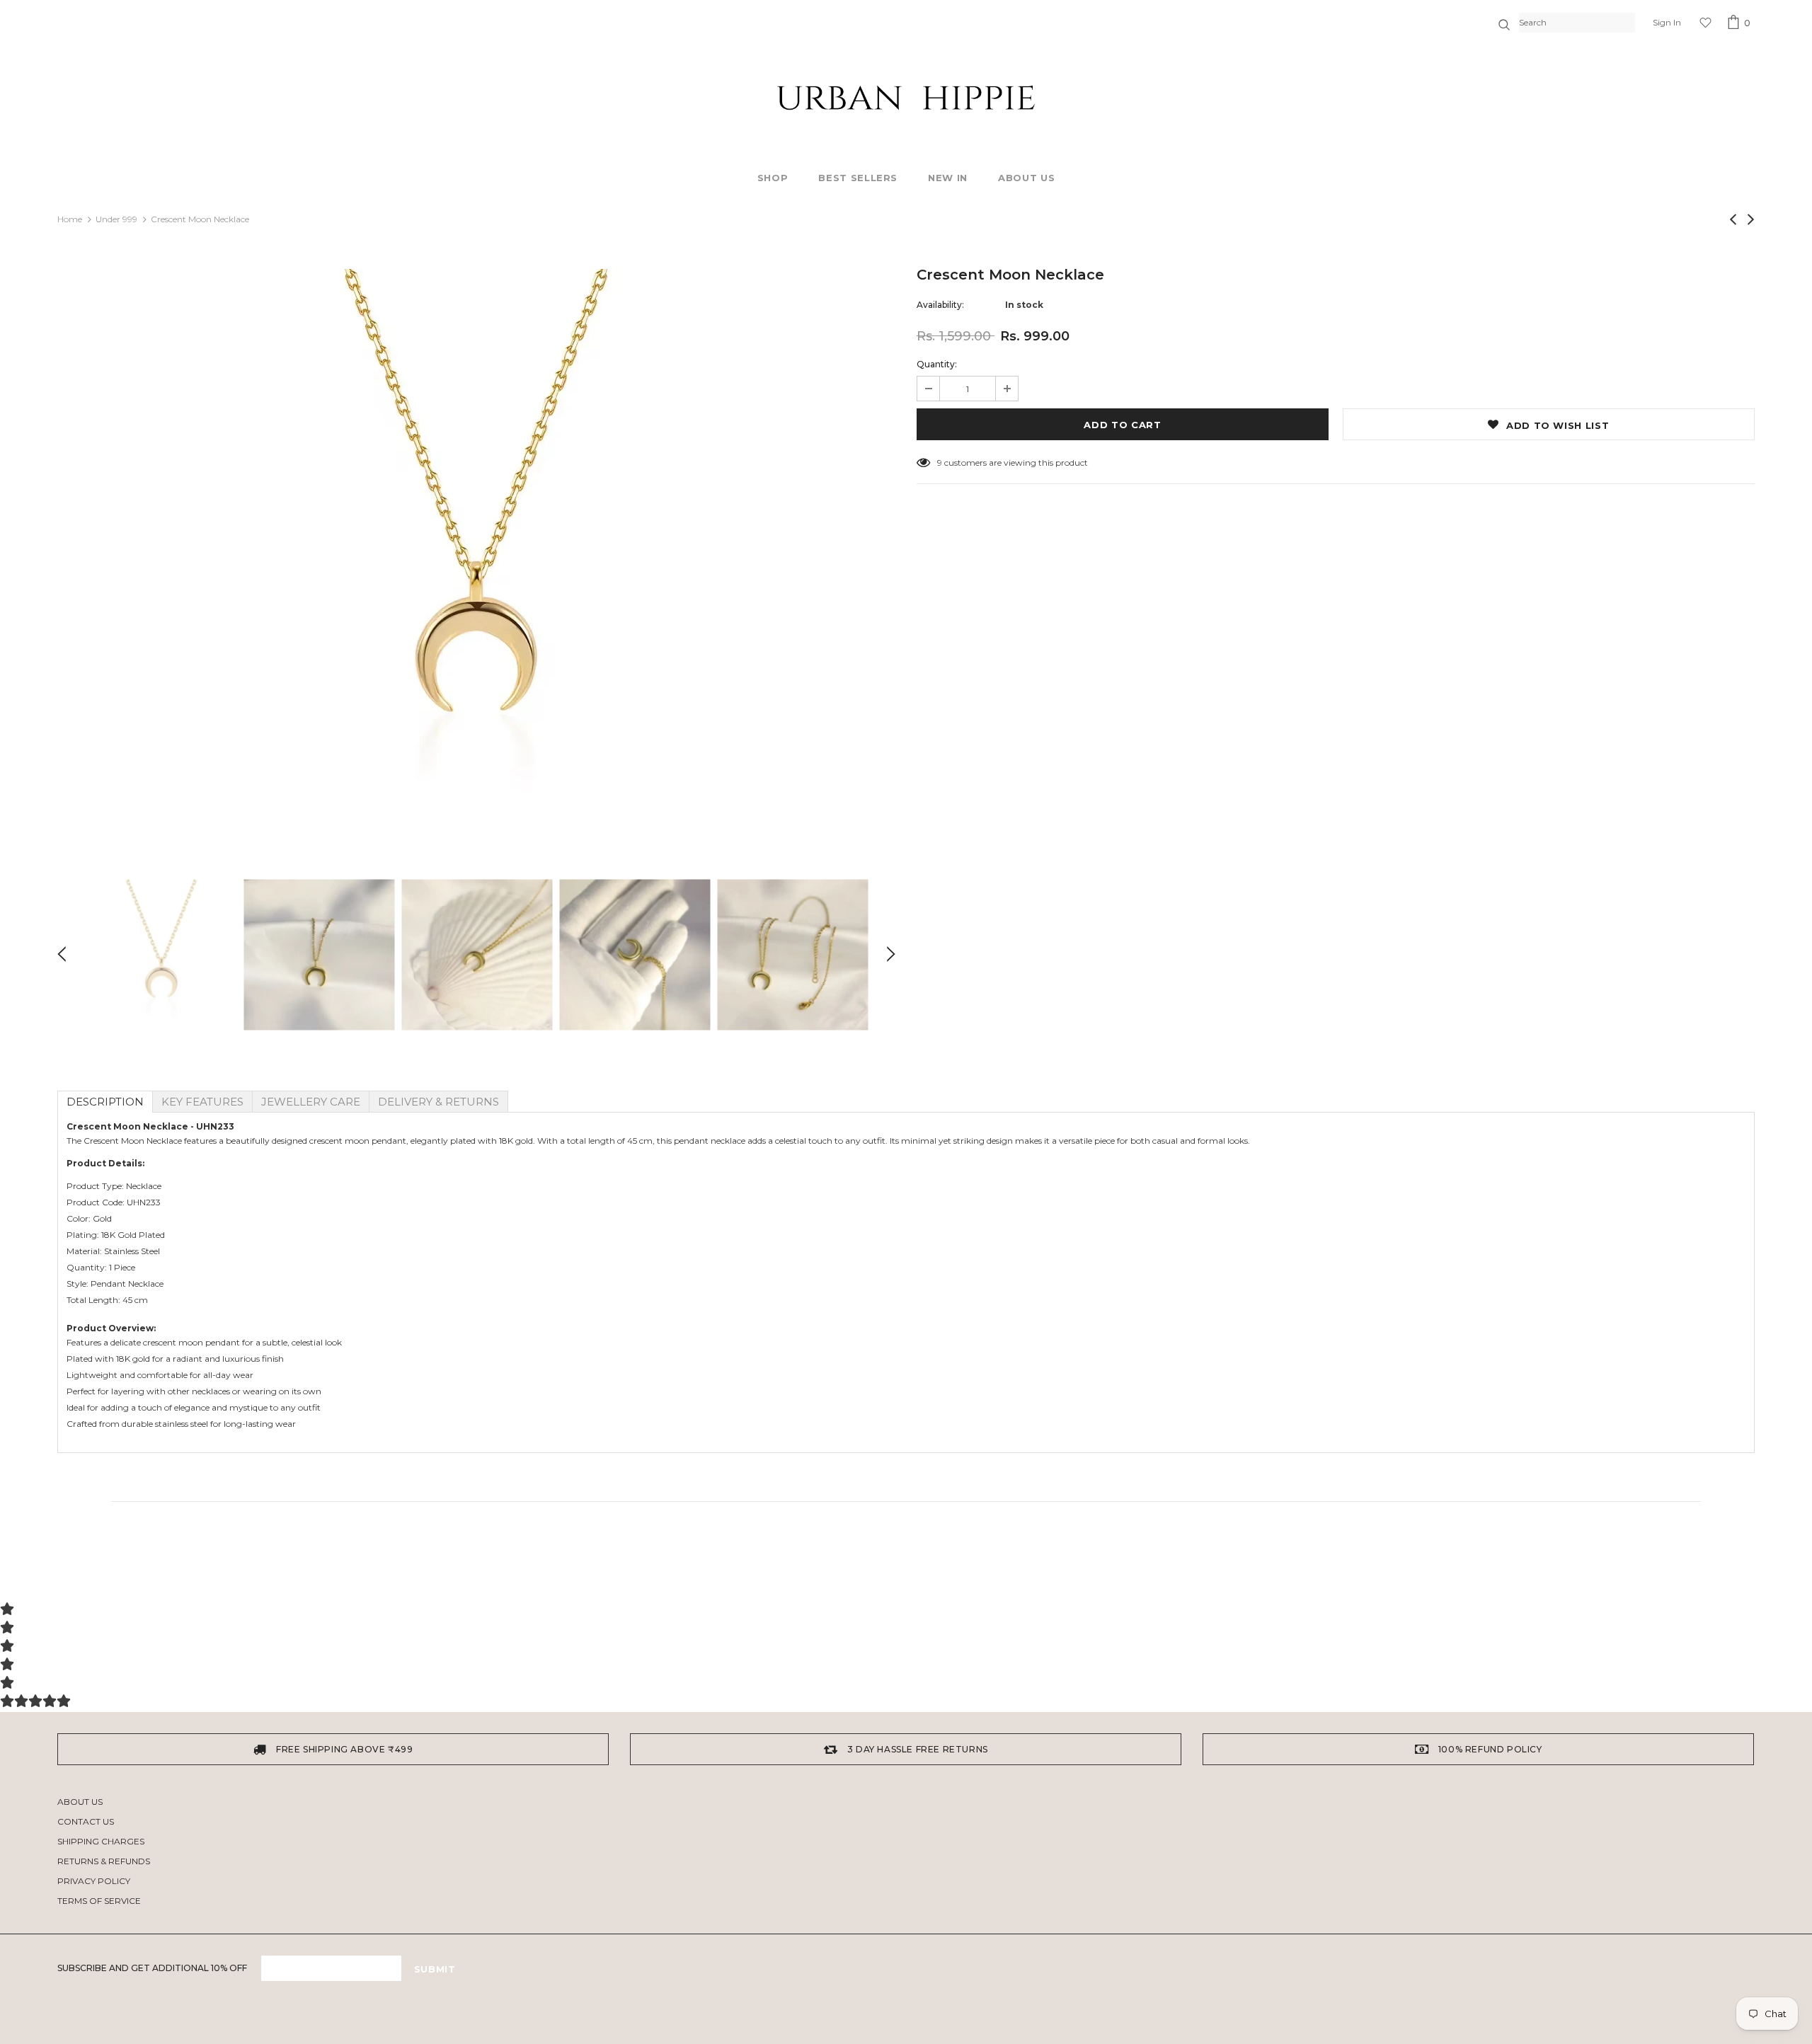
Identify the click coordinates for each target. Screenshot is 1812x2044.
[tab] (105, 1102)
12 (941, 463)
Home (70, 219)
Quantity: (937, 364)
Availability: (940, 305)
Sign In (1667, 22)
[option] (476, 552)
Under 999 (116, 219)
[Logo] (906, 98)
